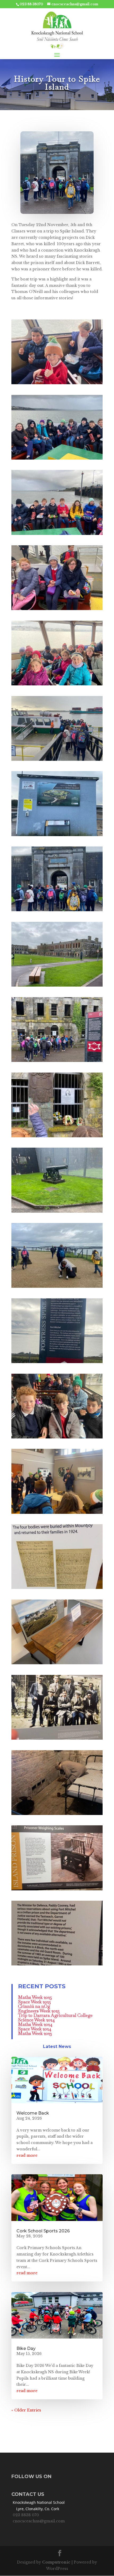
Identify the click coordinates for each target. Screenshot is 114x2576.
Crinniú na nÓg (34, 2006)
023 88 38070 (31, 4)
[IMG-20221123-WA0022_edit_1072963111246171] (57, 1288)
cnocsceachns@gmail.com (39, 2521)
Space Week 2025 (34, 2002)
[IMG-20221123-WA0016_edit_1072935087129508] (57, 1062)
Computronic (56, 2562)
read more (27, 2155)
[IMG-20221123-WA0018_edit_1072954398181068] (57, 1213)
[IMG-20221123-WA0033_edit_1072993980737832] (57, 1664)
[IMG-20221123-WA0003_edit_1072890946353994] (57, 761)
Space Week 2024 (35, 2029)
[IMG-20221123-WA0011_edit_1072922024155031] (57, 987)
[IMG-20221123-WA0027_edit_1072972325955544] (57, 1363)
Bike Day (26, 2348)
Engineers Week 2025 (39, 2011)
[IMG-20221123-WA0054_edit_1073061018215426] (57, 685)
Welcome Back (33, 2113)
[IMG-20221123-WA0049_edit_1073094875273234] (57, 535)
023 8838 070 (26, 2515)
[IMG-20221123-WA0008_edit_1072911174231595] (57, 911)
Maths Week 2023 (35, 2033)
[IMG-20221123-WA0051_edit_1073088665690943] (57, 384)
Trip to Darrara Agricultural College (55, 2015)
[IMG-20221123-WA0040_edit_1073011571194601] (57, 1815)
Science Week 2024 (36, 2020)
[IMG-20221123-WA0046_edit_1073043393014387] (57, 1965)
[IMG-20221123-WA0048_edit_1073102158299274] (57, 460)
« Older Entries (26, 2410)
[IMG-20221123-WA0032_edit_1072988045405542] (57, 1589)
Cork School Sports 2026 (43, 2231)
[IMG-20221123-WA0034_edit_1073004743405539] (57, 1740)
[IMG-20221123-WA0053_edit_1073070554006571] (57, 1438)
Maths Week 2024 (35, 2024)
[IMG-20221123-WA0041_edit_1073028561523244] (57, 1890)
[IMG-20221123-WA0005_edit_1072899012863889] (57, 836)
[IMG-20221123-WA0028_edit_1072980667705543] (57, 1514)
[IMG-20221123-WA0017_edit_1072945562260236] (57, 1137)
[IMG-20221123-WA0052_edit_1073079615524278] (57, 610)
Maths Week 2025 (35, 1997)
